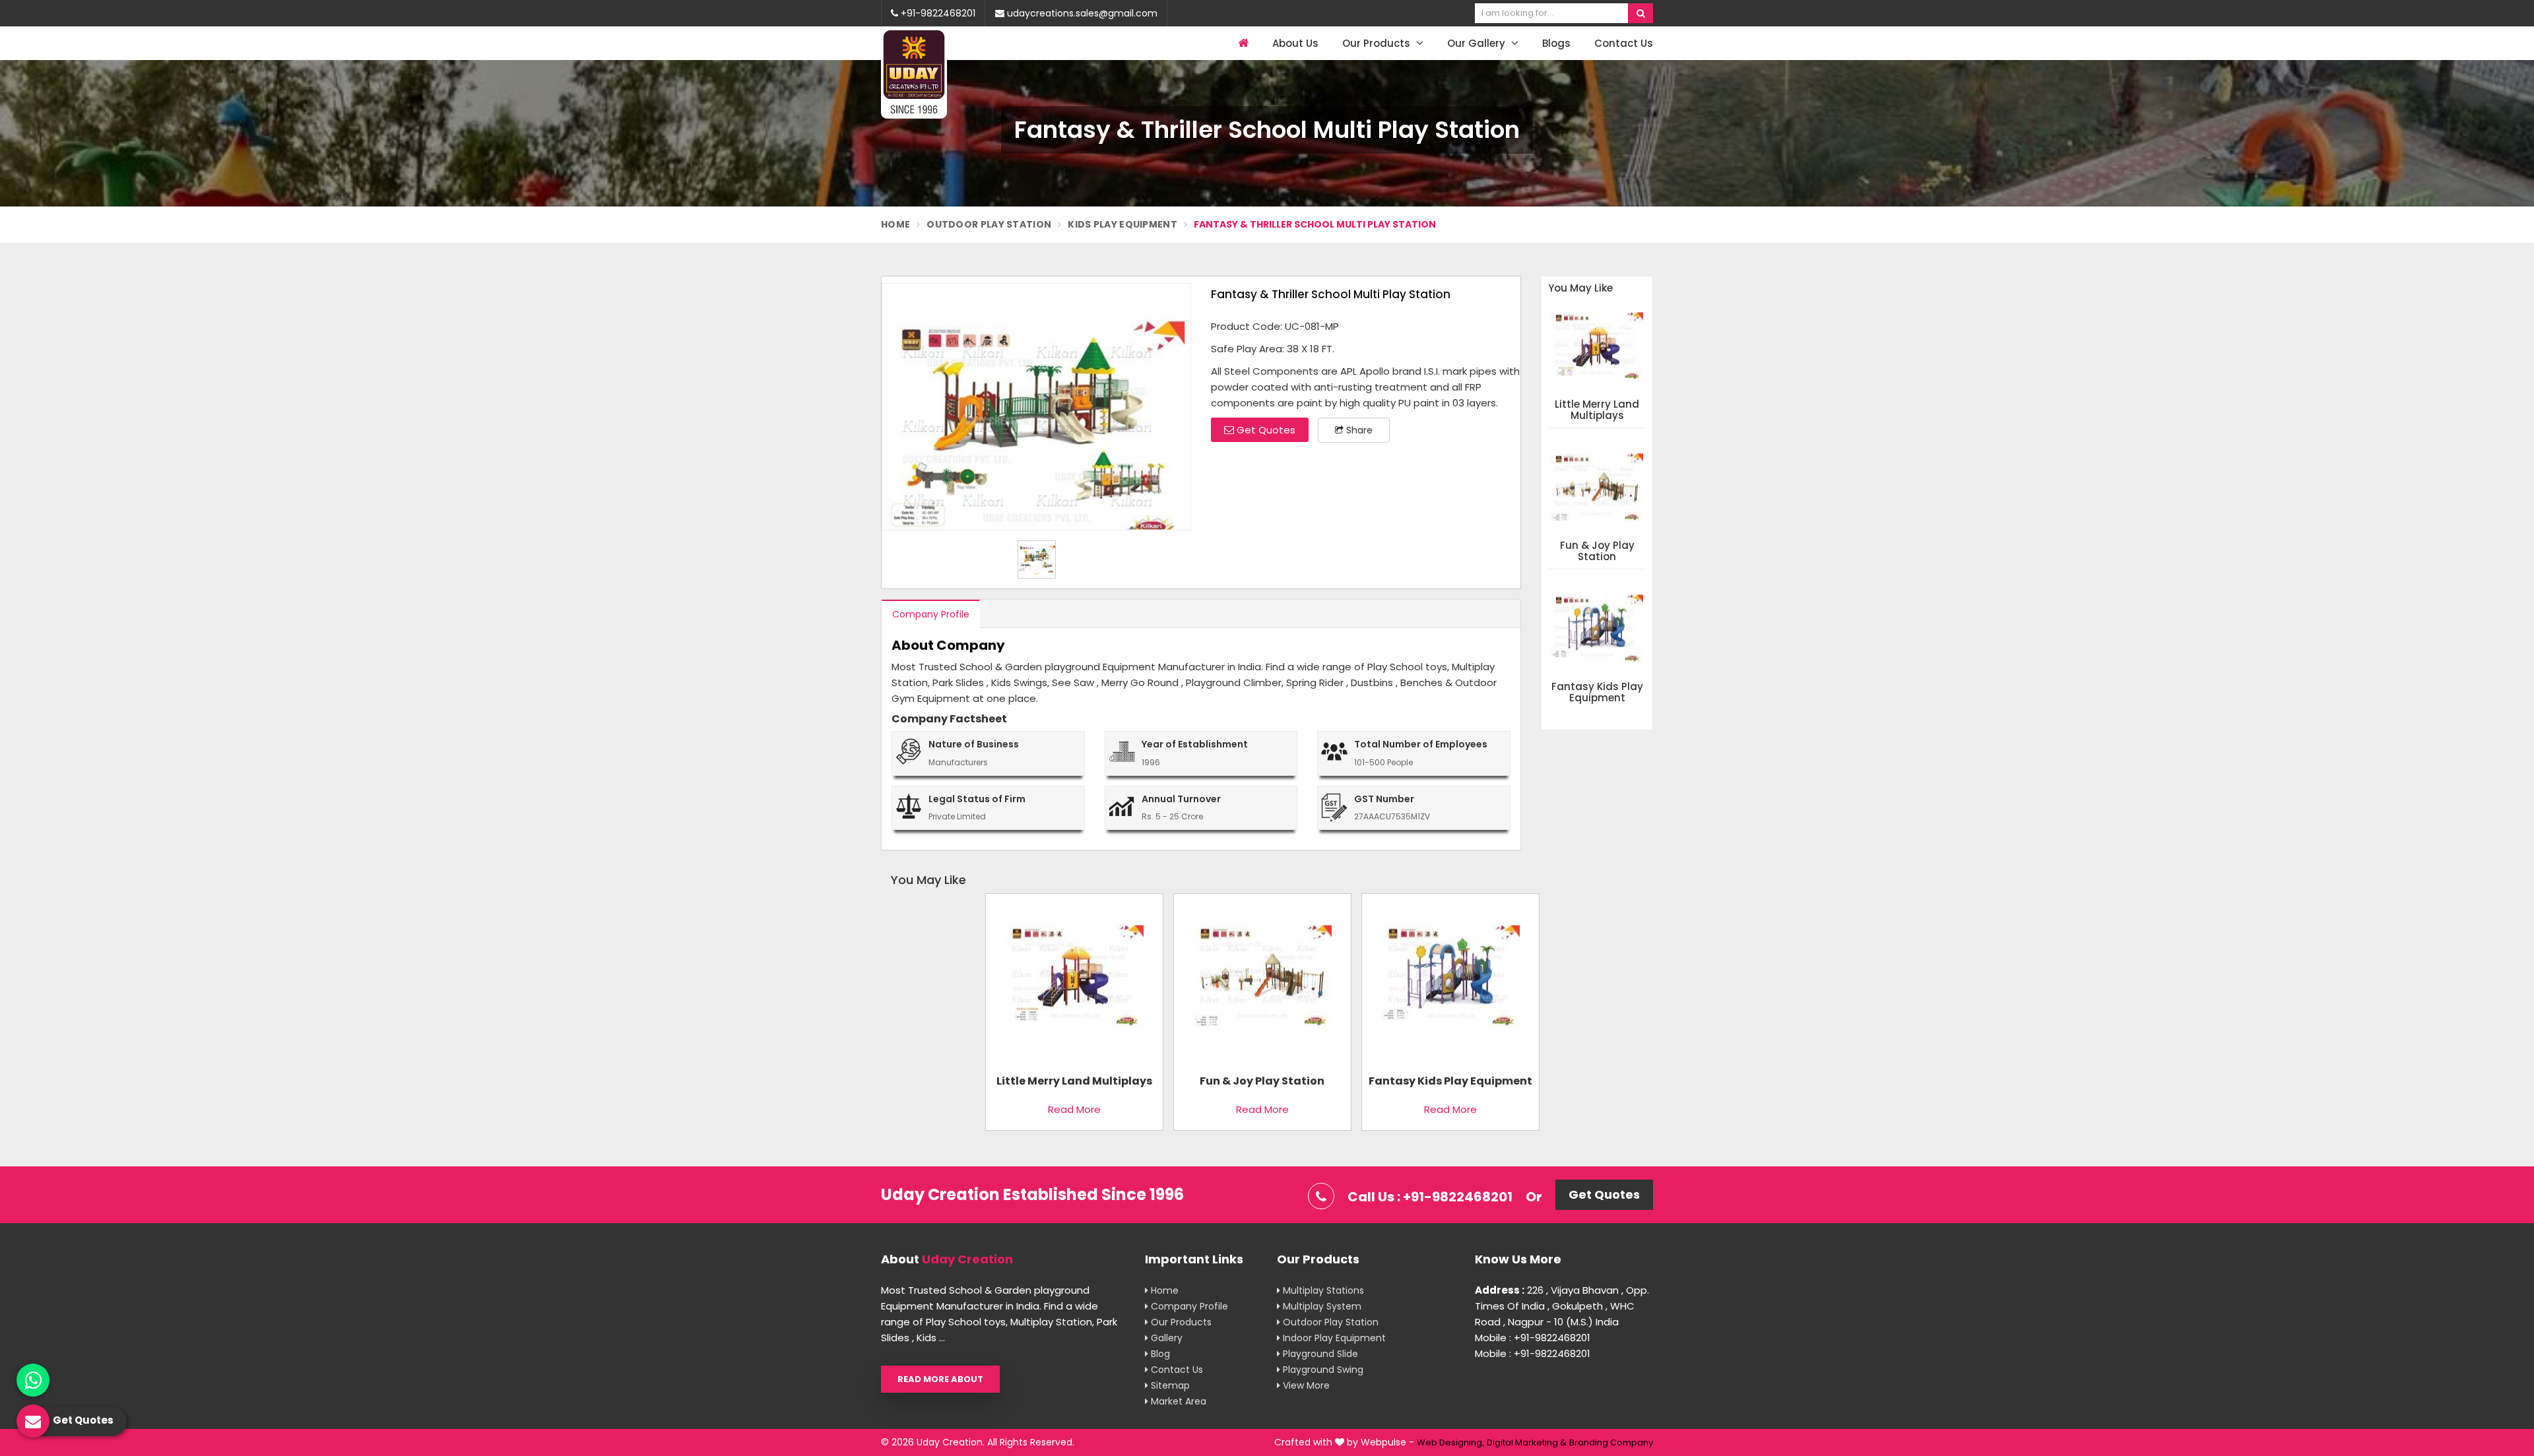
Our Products (1378, 43)
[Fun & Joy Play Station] (1262, 981)
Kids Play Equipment (1122, 224)
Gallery (1165, 1338)
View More (1305, 1385)
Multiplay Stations (1322, 1290)
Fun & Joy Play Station (1597, 551)
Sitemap (1169, 1385)
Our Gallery (1478, 43)
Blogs (1556, 43)
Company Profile (931, 614)
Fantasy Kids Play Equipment (1597, 692)
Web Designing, (1450, 1442)
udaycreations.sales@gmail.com (1081, 13)
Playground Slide (1319, 1354)
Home (895, 224)
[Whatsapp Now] (33, 1380)
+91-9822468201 (937, 13)
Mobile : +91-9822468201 (1533, 1338)
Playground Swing (1322, 1370)
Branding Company (1611, 1442)
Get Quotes (1265, 430)
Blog (1159, 1354)
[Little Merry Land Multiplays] (1074, 981)
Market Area (1177, 1401)
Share (1358, 430)
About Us (1295, 43)
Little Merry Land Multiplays (1597, 410)
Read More (1074, 1109)
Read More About (940, 1379)
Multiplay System (1321, 1306)
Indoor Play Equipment (1333, 1338)
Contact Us (1624, 43)
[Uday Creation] (914, 73)
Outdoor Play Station (989, 224)
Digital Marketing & (1527, 1442)
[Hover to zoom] (1036, 407)
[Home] (1242, 43)
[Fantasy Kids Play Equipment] (1450, 981)
